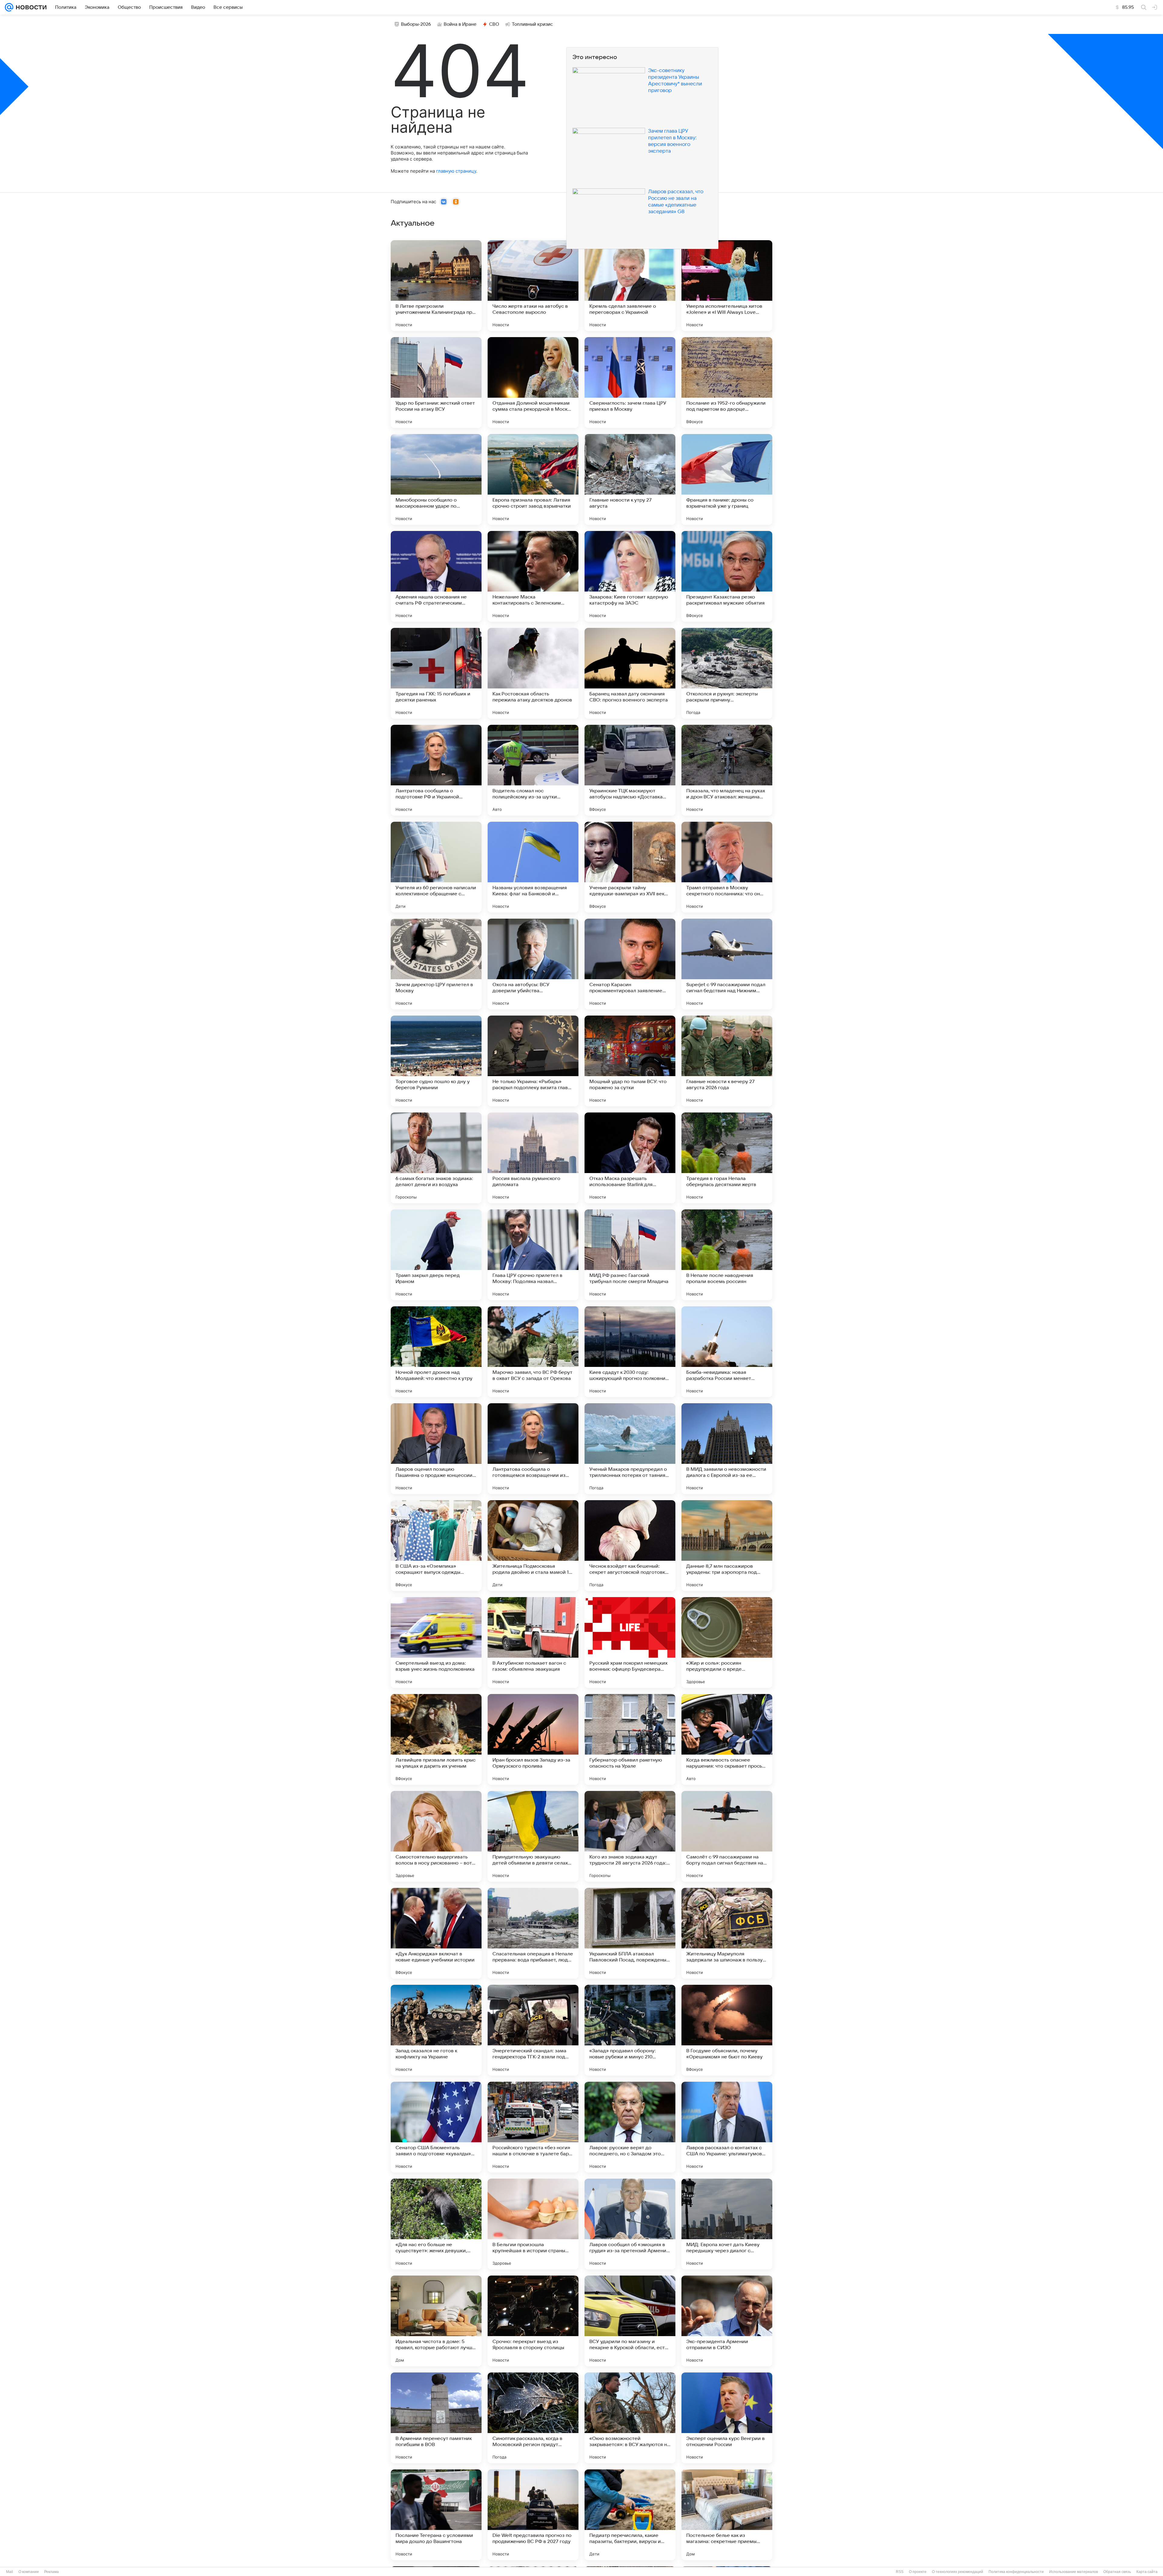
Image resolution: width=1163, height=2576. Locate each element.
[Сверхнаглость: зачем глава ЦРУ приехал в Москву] (630, 383)
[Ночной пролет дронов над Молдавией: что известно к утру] (436, 1352)
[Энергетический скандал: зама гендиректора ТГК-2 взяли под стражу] (533, 2030)
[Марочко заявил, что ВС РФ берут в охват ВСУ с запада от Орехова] (533, 1352)
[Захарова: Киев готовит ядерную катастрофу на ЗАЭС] (630, 576)
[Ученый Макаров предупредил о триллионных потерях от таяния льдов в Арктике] (630, 1449)
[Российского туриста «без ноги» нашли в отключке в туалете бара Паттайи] (533, 2127)
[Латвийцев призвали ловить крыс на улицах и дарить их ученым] (436, 1739)
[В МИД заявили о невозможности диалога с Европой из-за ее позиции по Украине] (727, 1449)
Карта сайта (1147, 2572)
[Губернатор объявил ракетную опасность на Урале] (630, 1739)
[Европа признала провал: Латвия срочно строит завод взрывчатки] (533, 479)
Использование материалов (1074, 2572)
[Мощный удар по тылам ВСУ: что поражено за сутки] (630, 1061)
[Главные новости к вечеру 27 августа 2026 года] (727, 1061)
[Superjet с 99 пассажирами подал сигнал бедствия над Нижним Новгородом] (727, 964)
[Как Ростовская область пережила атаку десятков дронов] (533, 673)
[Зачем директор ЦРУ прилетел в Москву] (436, 964)
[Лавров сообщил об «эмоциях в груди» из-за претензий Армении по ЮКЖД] (630, 2224)
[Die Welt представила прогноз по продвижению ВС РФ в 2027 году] (533, 2515)
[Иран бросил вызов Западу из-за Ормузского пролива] (533, 1739)
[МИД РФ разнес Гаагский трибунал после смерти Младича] (630, 1255)
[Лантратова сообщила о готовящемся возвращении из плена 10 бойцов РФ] (533, 1449)
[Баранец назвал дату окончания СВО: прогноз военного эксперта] (630, 673)
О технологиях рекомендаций (958, 2572)
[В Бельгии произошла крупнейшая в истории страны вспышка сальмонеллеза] (533, 2224)
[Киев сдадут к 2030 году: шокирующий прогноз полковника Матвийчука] (630, 1352)
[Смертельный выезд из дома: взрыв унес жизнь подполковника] (436, 1643)
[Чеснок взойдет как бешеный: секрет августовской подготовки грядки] (630, 1546)
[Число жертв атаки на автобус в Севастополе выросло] (533, 286)
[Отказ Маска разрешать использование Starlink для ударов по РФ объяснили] (630, 1158)
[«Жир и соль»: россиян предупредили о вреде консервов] (727, 1643)
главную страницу (456, 171)
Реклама (51, 2572)
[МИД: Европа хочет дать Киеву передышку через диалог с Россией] (727, 2224)
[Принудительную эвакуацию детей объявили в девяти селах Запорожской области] (533, 1836)
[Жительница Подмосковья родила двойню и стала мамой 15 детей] (533, 1546)
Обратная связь (1117, 2572)
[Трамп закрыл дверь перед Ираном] (436, 1255)
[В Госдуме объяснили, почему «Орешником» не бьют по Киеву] (727, 2030)
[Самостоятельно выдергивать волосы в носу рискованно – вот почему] (436, 1836)
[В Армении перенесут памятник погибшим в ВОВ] (436, 2418)
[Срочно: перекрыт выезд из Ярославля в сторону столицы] (533, 2321)
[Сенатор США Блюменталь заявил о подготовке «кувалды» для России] (436, 2127)
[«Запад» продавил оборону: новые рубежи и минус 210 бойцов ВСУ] (630, 2030)
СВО (494, 24)
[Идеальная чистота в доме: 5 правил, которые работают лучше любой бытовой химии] (436, 2321)
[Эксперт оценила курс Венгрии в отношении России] (727, 2418)
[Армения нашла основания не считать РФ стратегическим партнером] (436, 576)
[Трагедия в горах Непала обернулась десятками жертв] (727, 1158)
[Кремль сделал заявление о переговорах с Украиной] (630, 286)
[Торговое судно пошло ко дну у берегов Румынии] (436, 1061)
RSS (900, 2572)
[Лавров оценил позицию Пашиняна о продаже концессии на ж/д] (436, 1449)
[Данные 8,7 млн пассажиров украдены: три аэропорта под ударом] (727, 1546)
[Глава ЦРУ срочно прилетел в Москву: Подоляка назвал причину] (533, 1255)
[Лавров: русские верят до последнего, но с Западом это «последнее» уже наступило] (630, 2127)
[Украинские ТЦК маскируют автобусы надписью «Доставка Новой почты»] (630, 770)
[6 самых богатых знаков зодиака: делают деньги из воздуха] (436, 1158)
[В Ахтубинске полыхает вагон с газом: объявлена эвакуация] (533, 1643)
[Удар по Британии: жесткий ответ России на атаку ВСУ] (436, 383)
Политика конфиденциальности (1016, 2572)
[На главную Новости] (30, 7)
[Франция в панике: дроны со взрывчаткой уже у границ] (727, 479)
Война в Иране (460, 24)
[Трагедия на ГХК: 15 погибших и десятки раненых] (436, 673)
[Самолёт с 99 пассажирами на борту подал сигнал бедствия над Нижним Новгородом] (727, 1836)
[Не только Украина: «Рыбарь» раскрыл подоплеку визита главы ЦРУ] (533, 1061)
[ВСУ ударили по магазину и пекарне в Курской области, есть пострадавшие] (630, 2321)
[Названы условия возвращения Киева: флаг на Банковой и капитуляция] (533, 867)
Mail (10, 2572)
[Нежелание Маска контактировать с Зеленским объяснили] (533, 576)
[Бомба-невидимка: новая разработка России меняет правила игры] (727, 1352)
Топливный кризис (532, 24)
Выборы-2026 (416, 24)
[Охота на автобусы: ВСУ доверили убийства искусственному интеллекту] (533, 964)
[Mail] (9, 7)
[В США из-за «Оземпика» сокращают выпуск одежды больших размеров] (436, 1546)
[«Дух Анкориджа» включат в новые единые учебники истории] (436, 1933)
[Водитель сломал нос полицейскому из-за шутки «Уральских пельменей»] (533, 770)
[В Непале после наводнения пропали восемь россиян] (727, 1255)
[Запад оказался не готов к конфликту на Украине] (436, 2030)
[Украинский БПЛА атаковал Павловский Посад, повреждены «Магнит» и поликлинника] (630, 1933)
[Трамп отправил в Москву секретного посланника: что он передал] (727, 867)
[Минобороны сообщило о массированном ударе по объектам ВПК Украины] (436, 479)
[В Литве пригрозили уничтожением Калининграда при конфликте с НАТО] (436, 286)
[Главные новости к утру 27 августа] (630, 479)
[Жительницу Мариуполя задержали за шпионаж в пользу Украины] (727, 1933)
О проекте (918, 2572)
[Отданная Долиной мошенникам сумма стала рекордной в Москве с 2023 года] (533, 383)
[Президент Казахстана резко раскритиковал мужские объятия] (727, 576)
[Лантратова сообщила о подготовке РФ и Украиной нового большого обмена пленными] (436, 770)
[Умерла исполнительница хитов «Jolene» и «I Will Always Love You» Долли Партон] (727, 286)
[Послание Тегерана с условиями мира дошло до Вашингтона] (436, 2515)
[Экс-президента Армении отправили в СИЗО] (727, 2321)
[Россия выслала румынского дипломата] (533, 1158)
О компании (29, 2572)
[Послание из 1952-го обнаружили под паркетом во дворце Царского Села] (727, 383)
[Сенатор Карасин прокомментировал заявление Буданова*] (630, 964)
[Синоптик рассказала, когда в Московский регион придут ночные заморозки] (533, 2418)
